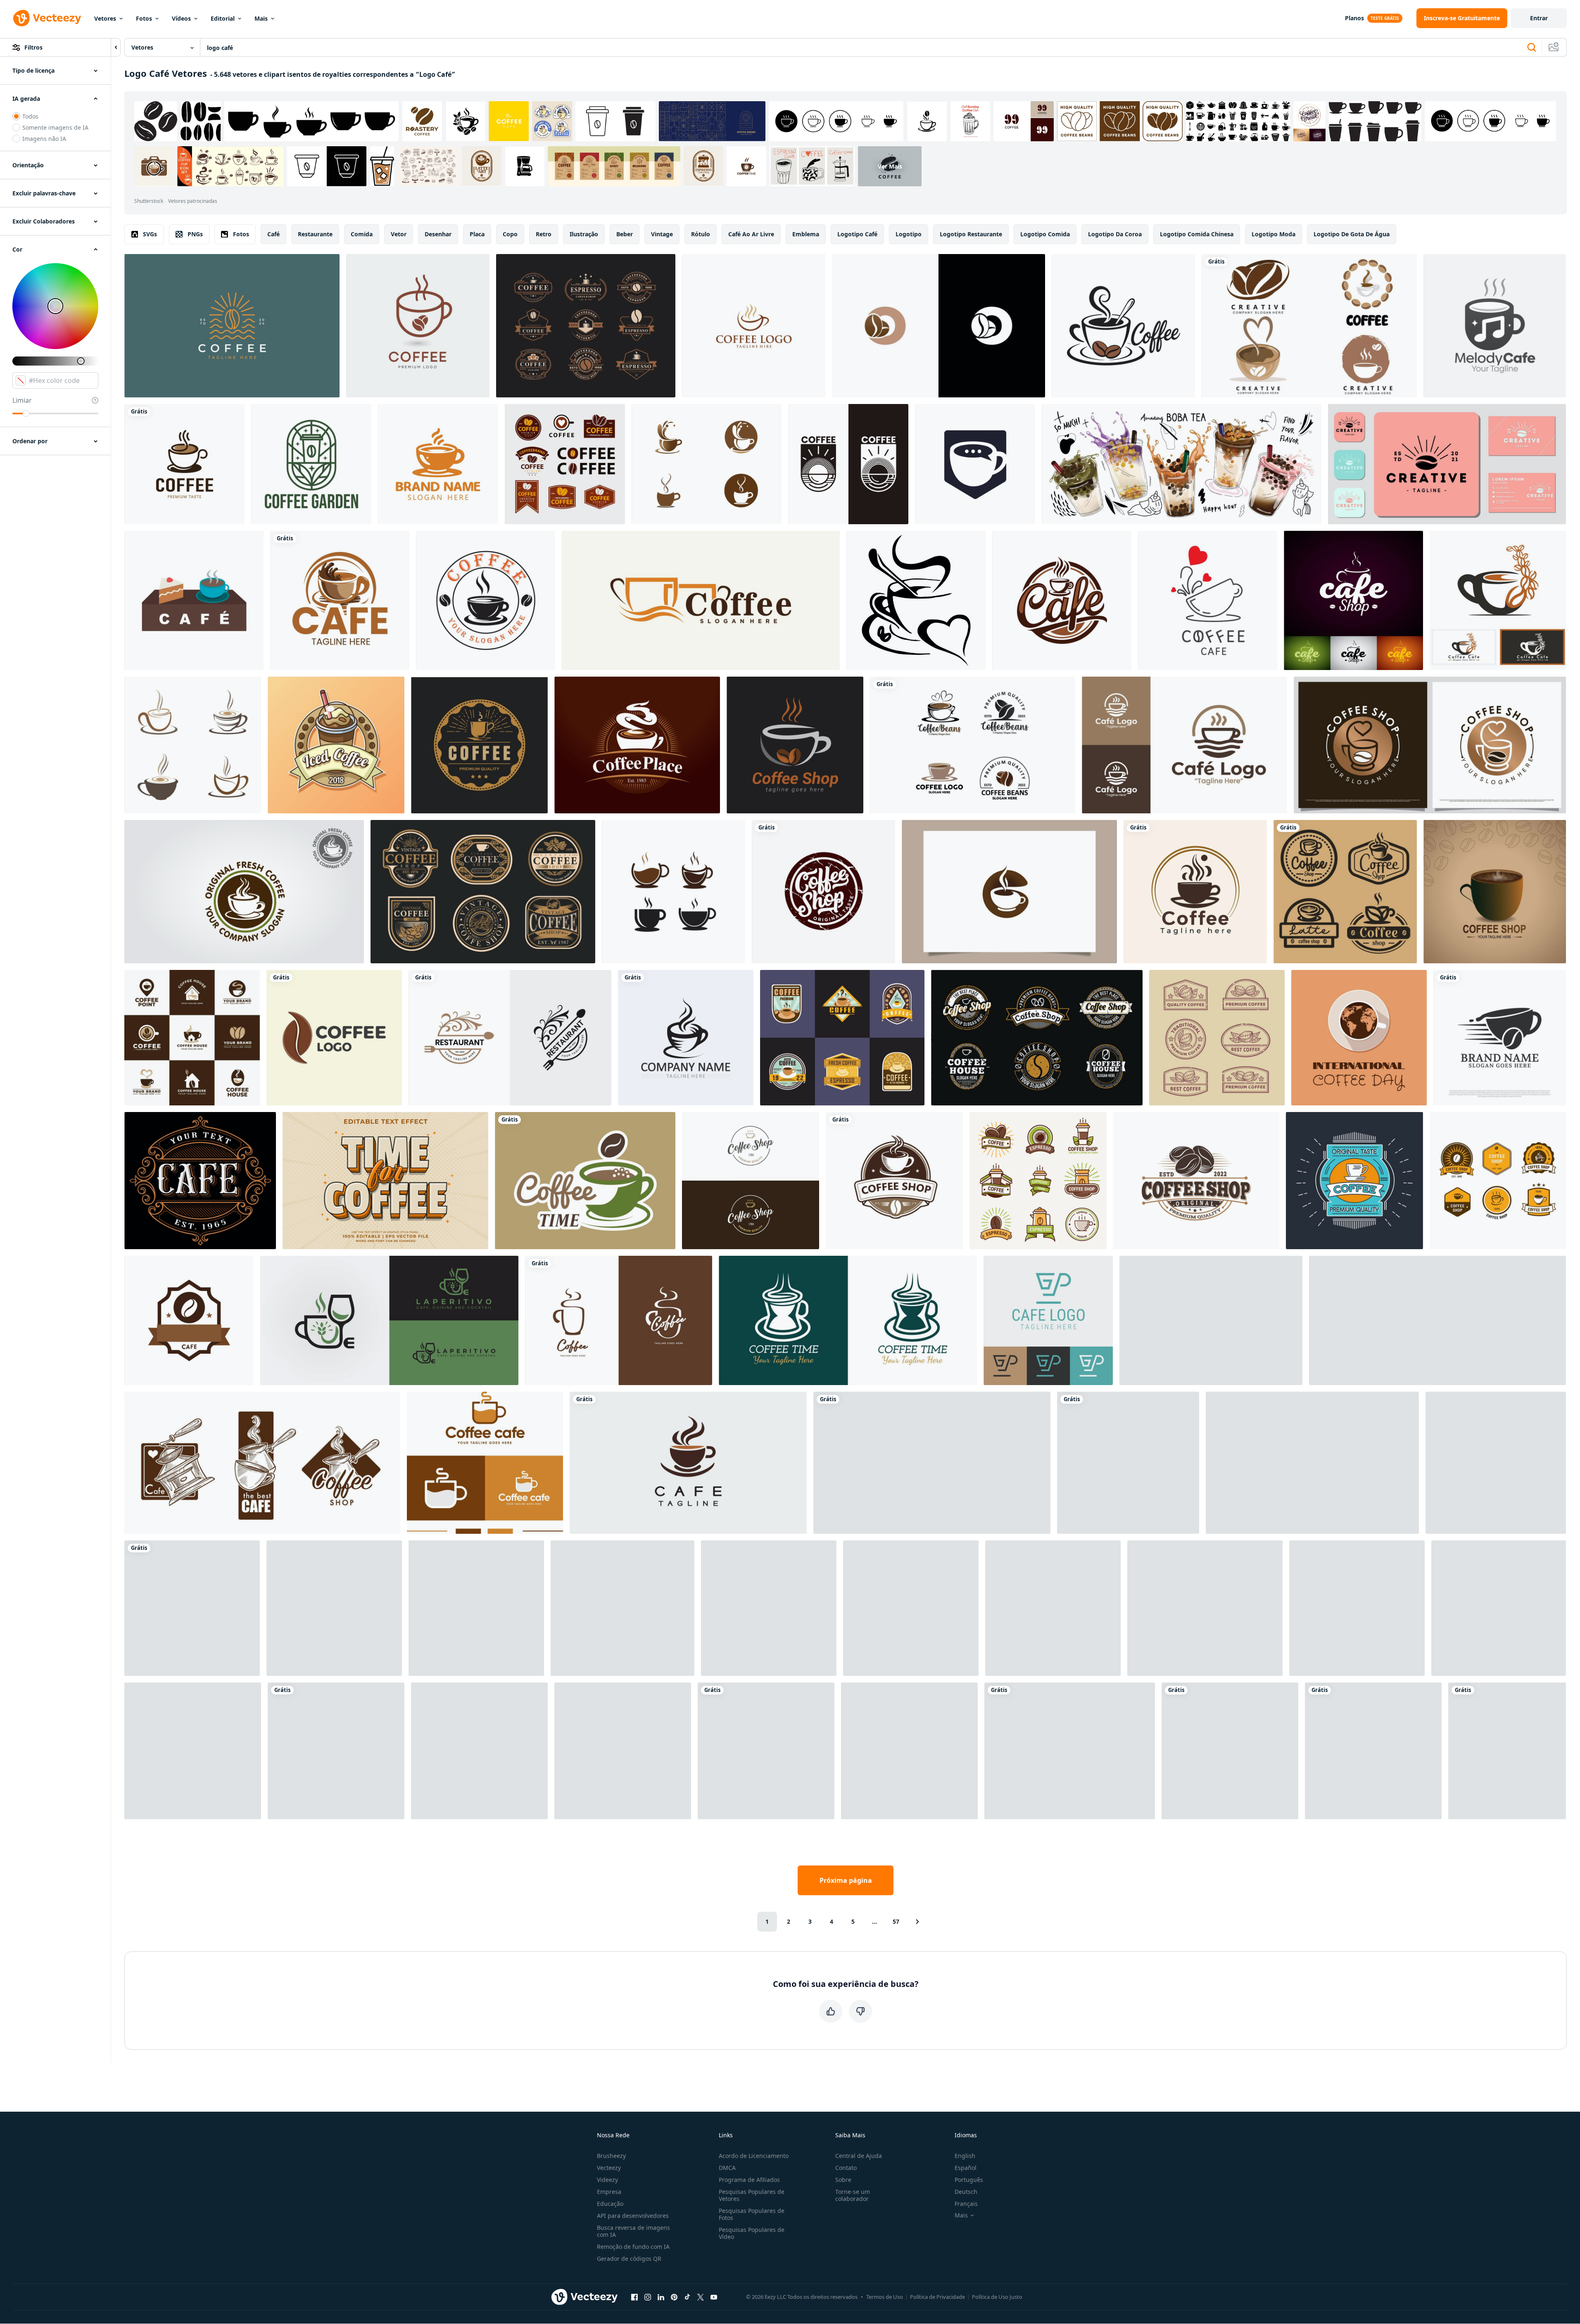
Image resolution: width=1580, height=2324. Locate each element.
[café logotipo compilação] (1345, 892)
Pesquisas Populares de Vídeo (752, 2233)
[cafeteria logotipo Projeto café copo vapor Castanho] (1062, 600)
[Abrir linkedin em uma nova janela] (661, 2297)
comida (362, 234)
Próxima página (846, 1880)
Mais (261, 18)
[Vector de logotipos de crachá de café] (842, 1038)
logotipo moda (1274, 234)
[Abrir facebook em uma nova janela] (634, 2297)
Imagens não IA (44, 139)
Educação (610, 2204)
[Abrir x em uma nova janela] (701, 2297)
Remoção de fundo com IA (633, 2247)
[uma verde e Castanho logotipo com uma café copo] (585, 1181)
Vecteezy (609, 2168)
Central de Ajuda (859, 2156)
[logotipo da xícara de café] (418, 326)
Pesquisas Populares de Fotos (752, 2214)
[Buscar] (1532, 48)
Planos (1354, 18)
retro (544, 234)
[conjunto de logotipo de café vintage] (483, 892)
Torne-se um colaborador (853, 2195)
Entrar (1539, 18)
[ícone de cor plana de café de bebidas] (194, 600)
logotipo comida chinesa (1197, 234)
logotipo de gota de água (1352, 234)
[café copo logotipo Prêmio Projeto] (769, 1608)
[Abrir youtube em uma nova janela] (714, 2297)
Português (969, 2180)
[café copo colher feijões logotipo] (1123, 326)
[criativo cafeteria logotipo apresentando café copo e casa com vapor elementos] (1184, 745)
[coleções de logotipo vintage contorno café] (1217, 1038)
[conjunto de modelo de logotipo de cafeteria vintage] (1037, 1038)
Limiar (22, 400)
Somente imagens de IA (55, 127)
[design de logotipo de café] (340, 600)
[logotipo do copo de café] (674, 892)
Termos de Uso (885, 2297)
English (965, 2156)
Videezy (607, 2180)
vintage (662, 234)
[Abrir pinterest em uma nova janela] (674, 2297)
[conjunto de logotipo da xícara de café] (707, 464)
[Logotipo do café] (637, 745)
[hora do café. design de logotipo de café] (848, 1320)
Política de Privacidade (937, 2297)
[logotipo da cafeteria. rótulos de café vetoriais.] (334, 1608)
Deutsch (966, 2192)
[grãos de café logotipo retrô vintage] (1196, 1181)
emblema (806, 234)
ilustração (584, 234)
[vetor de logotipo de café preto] (1499, 1608)
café (273, 234)
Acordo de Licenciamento (754, 2156)
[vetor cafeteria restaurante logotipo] (911, 1608)
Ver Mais (890, 166)
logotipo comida (1045, 234)
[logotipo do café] (916, 600)
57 (896, 1921)
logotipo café (857, 234)
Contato (846, 2168)
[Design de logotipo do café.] (200, 1181)
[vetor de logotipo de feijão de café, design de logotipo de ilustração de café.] (334, 1038)
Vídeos (181, 18)
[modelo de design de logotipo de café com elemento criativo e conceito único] (1430, 745)
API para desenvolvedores (633, 2216)
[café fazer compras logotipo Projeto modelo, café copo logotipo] (795, 745)
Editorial (223, 18)
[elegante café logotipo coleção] (262, 1463)
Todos (30, 116)
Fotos (144, 18)
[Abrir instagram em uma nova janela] (648, 2297)
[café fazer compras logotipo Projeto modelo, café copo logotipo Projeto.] (1495, 892)
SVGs (150, 234)
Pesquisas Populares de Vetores (752, 2195)
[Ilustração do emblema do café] (1354, 1181)
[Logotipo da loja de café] (479, 745)
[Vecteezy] (47, 18)
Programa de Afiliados (749, 2180)
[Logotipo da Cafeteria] (1038, 1181)
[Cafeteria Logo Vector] (1498, 1181)
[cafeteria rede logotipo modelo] (1211, 1320)
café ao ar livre (751, 234)
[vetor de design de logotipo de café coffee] (754, 326)
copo (510, 234)
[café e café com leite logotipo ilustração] (1205, 1608)
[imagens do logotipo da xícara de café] (193, 745)
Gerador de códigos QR (629, 2259)
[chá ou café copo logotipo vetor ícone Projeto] (688, 1463)
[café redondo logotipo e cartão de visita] (1447, 464)
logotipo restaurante (971, 234)
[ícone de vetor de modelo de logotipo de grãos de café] (1128, 1463)
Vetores (105, 18)
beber (625, 234)
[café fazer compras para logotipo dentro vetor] (192, 1608)
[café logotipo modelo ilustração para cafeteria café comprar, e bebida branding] (894, 1181)
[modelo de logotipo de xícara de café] (686, 1038)
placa (477, 234)
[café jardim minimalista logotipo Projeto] (311, 464)
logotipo (909, 234)
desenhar (438, 234)
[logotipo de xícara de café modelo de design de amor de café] (1507, 1751)
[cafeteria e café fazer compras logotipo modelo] (476, 1608)
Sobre (843, 2180)
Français (966, 2204)
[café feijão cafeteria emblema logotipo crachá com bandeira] (189, 1320)
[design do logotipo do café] (438, 464)
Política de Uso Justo (997, 2297)
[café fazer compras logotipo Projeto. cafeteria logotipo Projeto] (622, 1608)
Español (966, 2168)
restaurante (315, 234)
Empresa (609, 2192)
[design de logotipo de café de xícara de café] (184, 464)
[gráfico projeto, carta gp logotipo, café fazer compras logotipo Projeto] (1048, 1320)
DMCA (727, 2168)
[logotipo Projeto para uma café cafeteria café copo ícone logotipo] (485, 1463)
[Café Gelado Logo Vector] (336, 745)
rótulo (701, 234)
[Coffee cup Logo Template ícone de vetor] (1070, 1751)
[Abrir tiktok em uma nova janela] (687, 2297)
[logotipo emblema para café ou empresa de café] (848, 464)
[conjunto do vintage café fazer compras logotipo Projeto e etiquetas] (565, 464)
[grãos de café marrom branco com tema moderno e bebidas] (192, 1038)
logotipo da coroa (1115, 234)
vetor (399, 234)
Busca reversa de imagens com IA (633, 2231)
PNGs (195, 234)
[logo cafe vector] (766, 1751)
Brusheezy (611, 2156)
